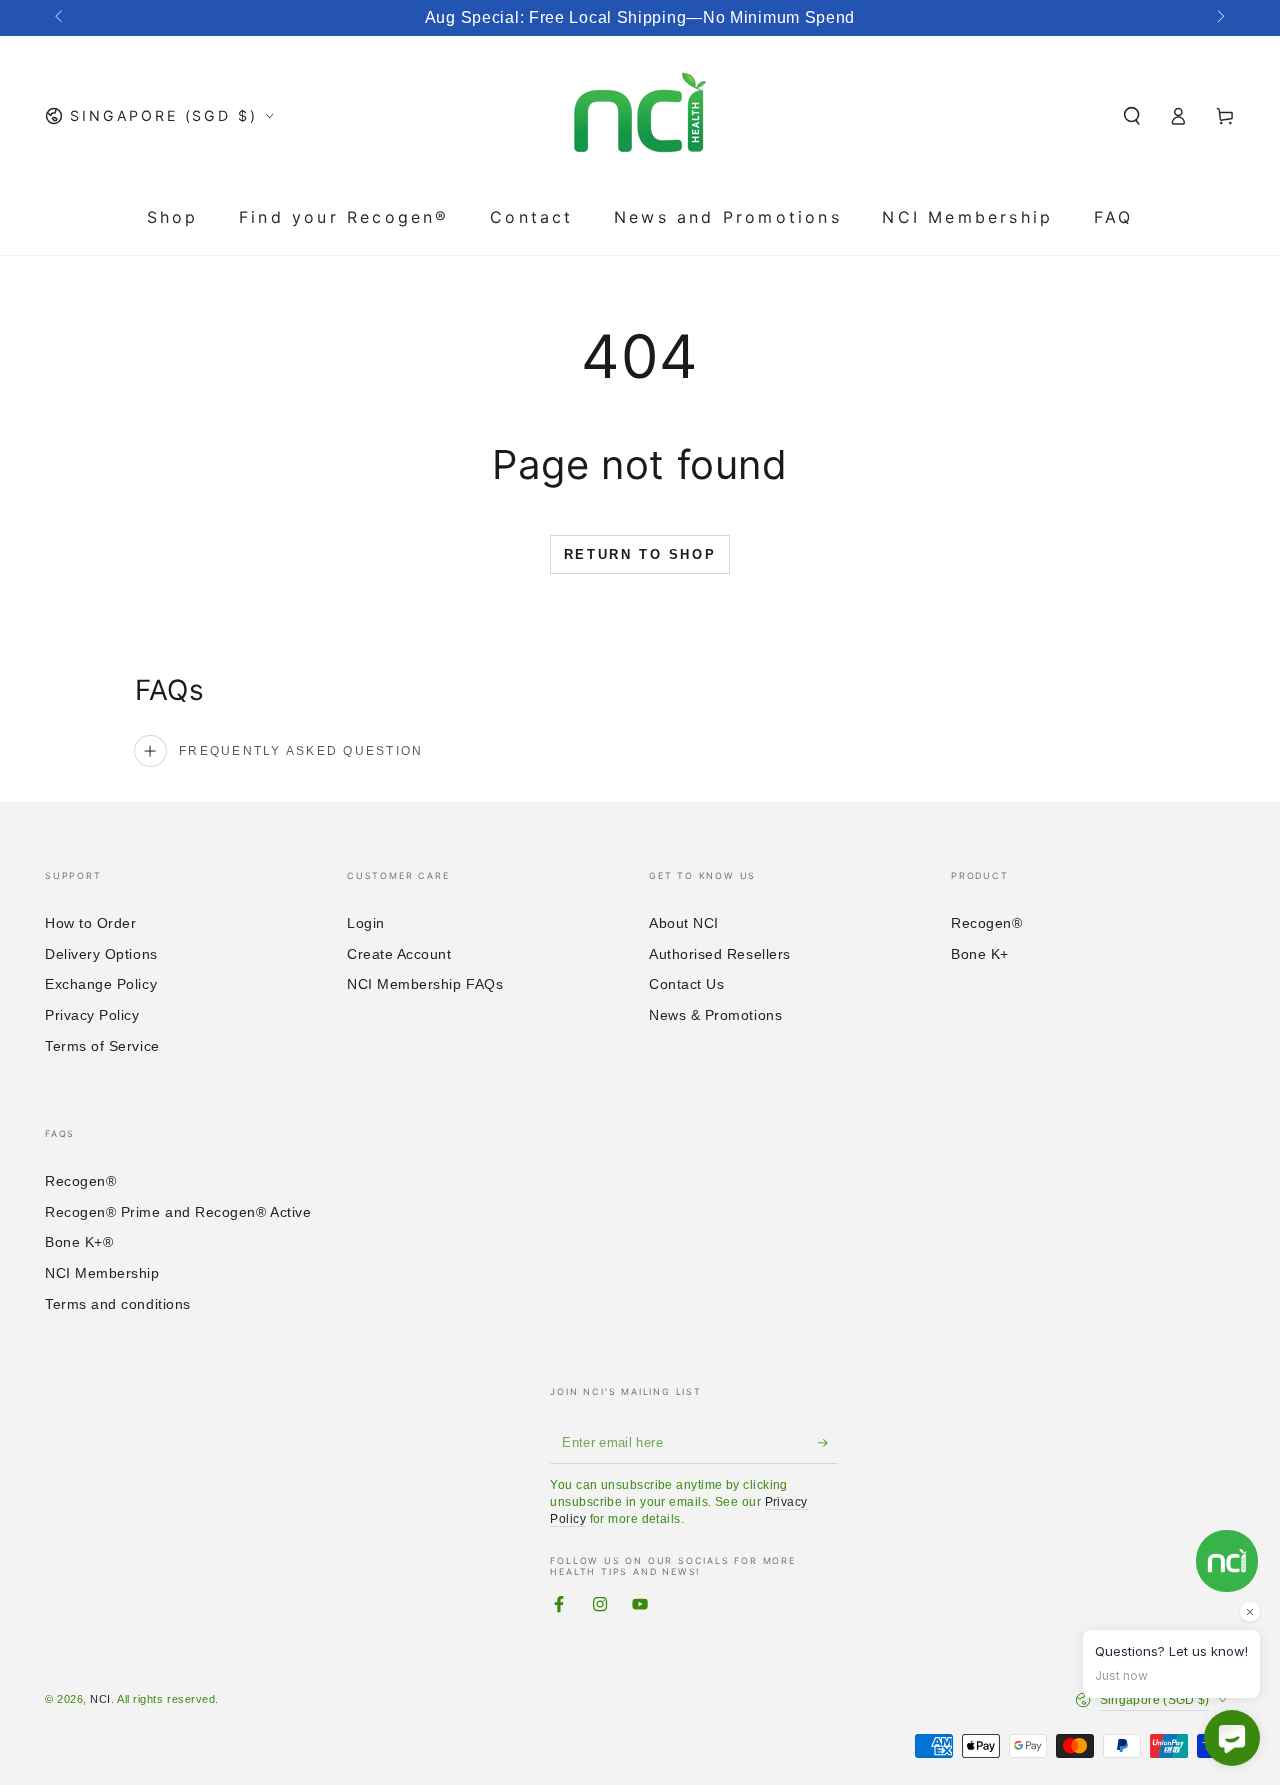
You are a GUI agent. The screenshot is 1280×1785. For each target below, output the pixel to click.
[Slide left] (60, 18)
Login (366, 923)
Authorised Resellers (720, 954)
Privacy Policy (92, 1015)
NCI (100, 1699)
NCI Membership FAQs (425, 984)
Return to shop (640, 554)
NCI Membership (102, 1273)
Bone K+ (980, 954)
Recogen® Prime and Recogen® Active (178, 1212)
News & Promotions (715, 1015)
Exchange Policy (101, 984)
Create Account (399, 954)
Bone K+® (79, 1242)
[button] (1131, 116)
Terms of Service (102, 1046)
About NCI (684, 923)
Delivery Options (101, 954)
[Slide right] (1219, 18)
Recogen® (986, 923)
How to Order (90, 923)
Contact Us (686, 984)
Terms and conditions (118, 1304)
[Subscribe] (828, 1443)
